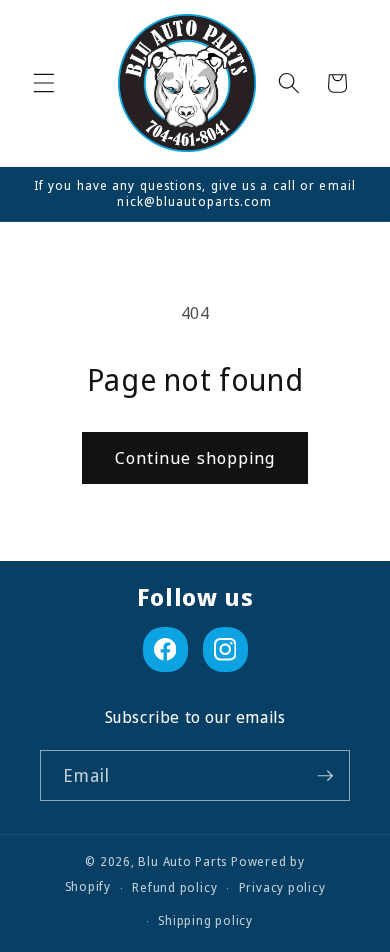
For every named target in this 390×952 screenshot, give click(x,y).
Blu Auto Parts (182, 861)
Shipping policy (205, 920)
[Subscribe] (325, 776)
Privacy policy (282, 887)
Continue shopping (195, 457)
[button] (44, 83)
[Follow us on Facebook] (165, 649)
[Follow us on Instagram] (225, 649)
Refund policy (174, 887)
